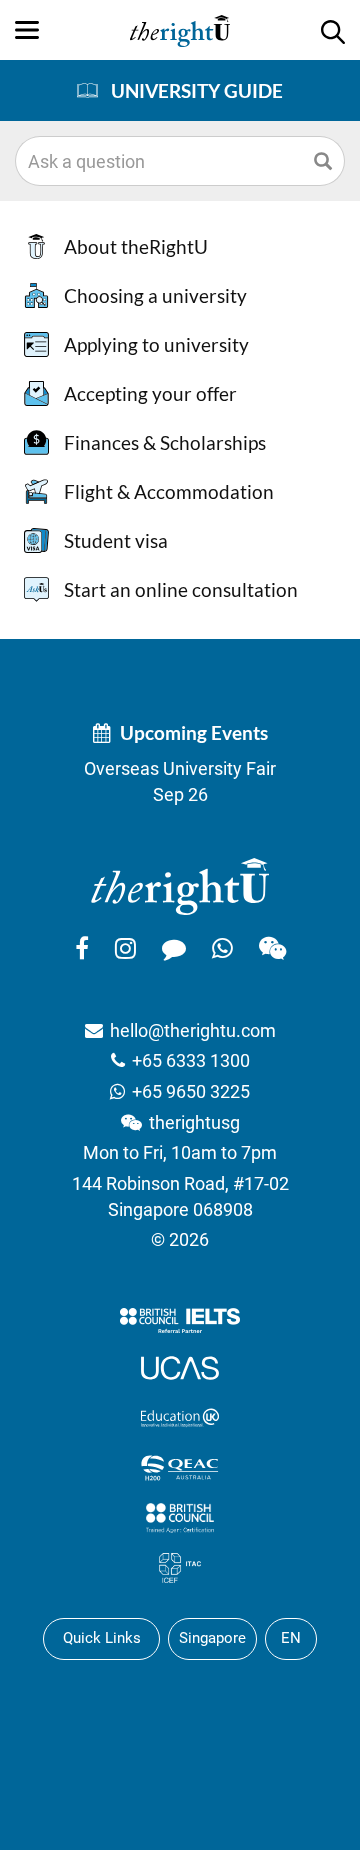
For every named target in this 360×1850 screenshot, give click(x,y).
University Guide (197, 90)
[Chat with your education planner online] (174, 948)
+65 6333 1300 (191, 1060)
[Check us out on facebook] (82, 948)
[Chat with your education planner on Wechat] (272, 948)
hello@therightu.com (193, 1030)
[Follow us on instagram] (125, 948)
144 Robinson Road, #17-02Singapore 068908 (180, 1196)
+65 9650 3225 (191, 1091)
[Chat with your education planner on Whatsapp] (222, 948)
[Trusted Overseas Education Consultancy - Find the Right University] (180, 885)
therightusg (194, 1122)
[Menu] (27, 30)
